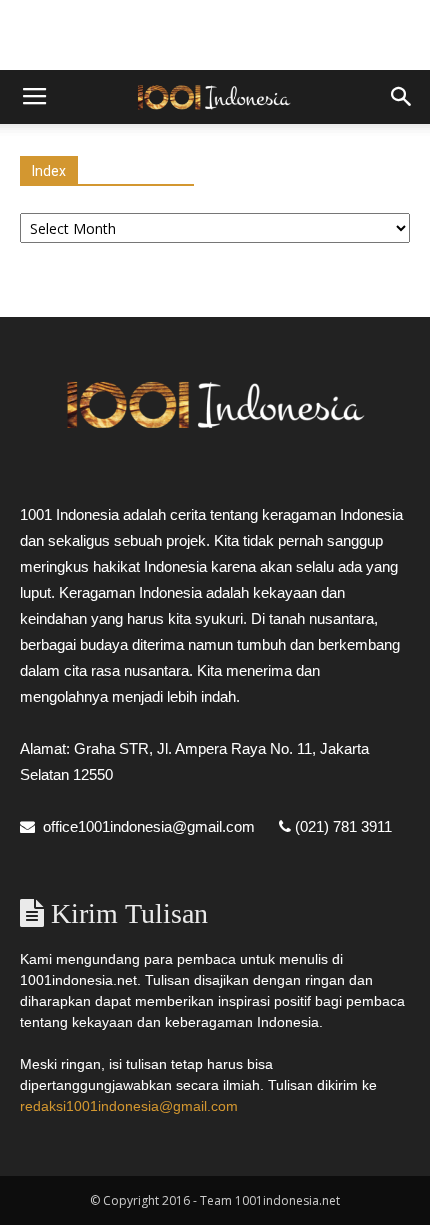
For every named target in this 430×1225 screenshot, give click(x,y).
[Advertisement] (215, 35)
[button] (402, 97)
